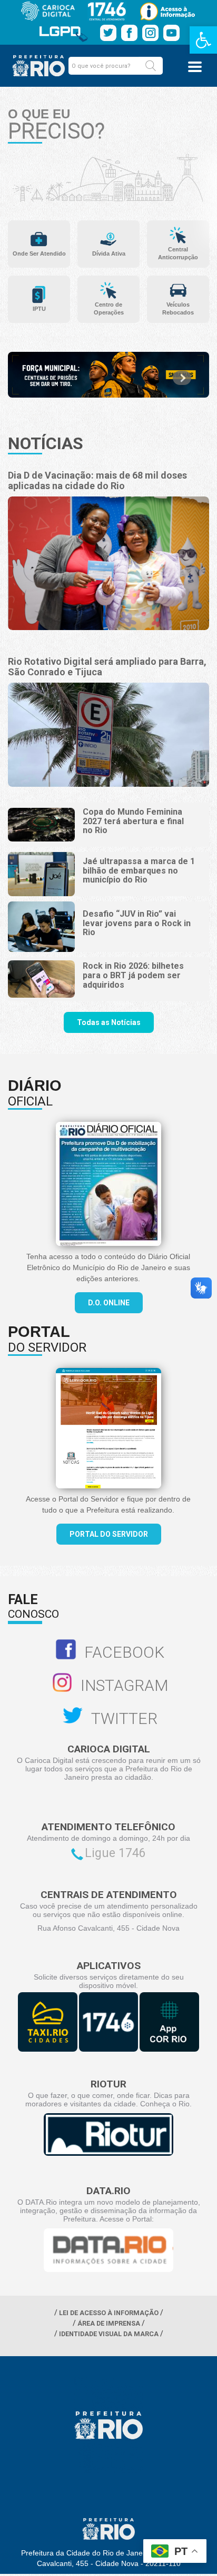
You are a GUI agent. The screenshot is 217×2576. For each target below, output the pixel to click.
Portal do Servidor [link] (109, 1534)
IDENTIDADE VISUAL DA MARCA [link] (109, 2334)
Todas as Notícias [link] (109, 1022)
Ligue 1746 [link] (115, 1853)
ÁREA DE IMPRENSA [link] (109, 2323)
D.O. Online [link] (109, 1303)
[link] (203, 40)
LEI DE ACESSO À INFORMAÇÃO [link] (109, 2313)
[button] (151, 66)
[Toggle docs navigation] (195, 67)
